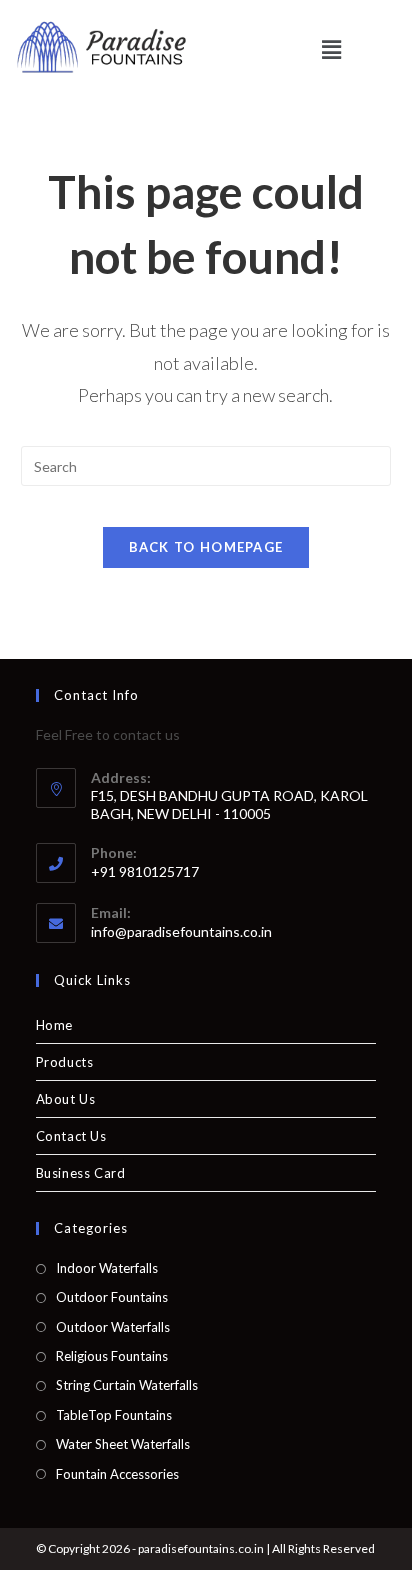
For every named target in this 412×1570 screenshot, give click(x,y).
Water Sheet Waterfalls (123, 1444)
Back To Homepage (206, 547)
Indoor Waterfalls (107, 1268)
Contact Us (71, 1136)
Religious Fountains (112, 1356)
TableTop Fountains (114, 1415)
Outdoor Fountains (112, 1297)
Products (65, 1062)
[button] (331, 49)
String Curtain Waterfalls (127, 1385)
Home (54, 1025)
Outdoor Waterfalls (113, 1327)
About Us (66, 1099)
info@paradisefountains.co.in (181, 931)
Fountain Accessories (117, 1474)
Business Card (81, 1173)
